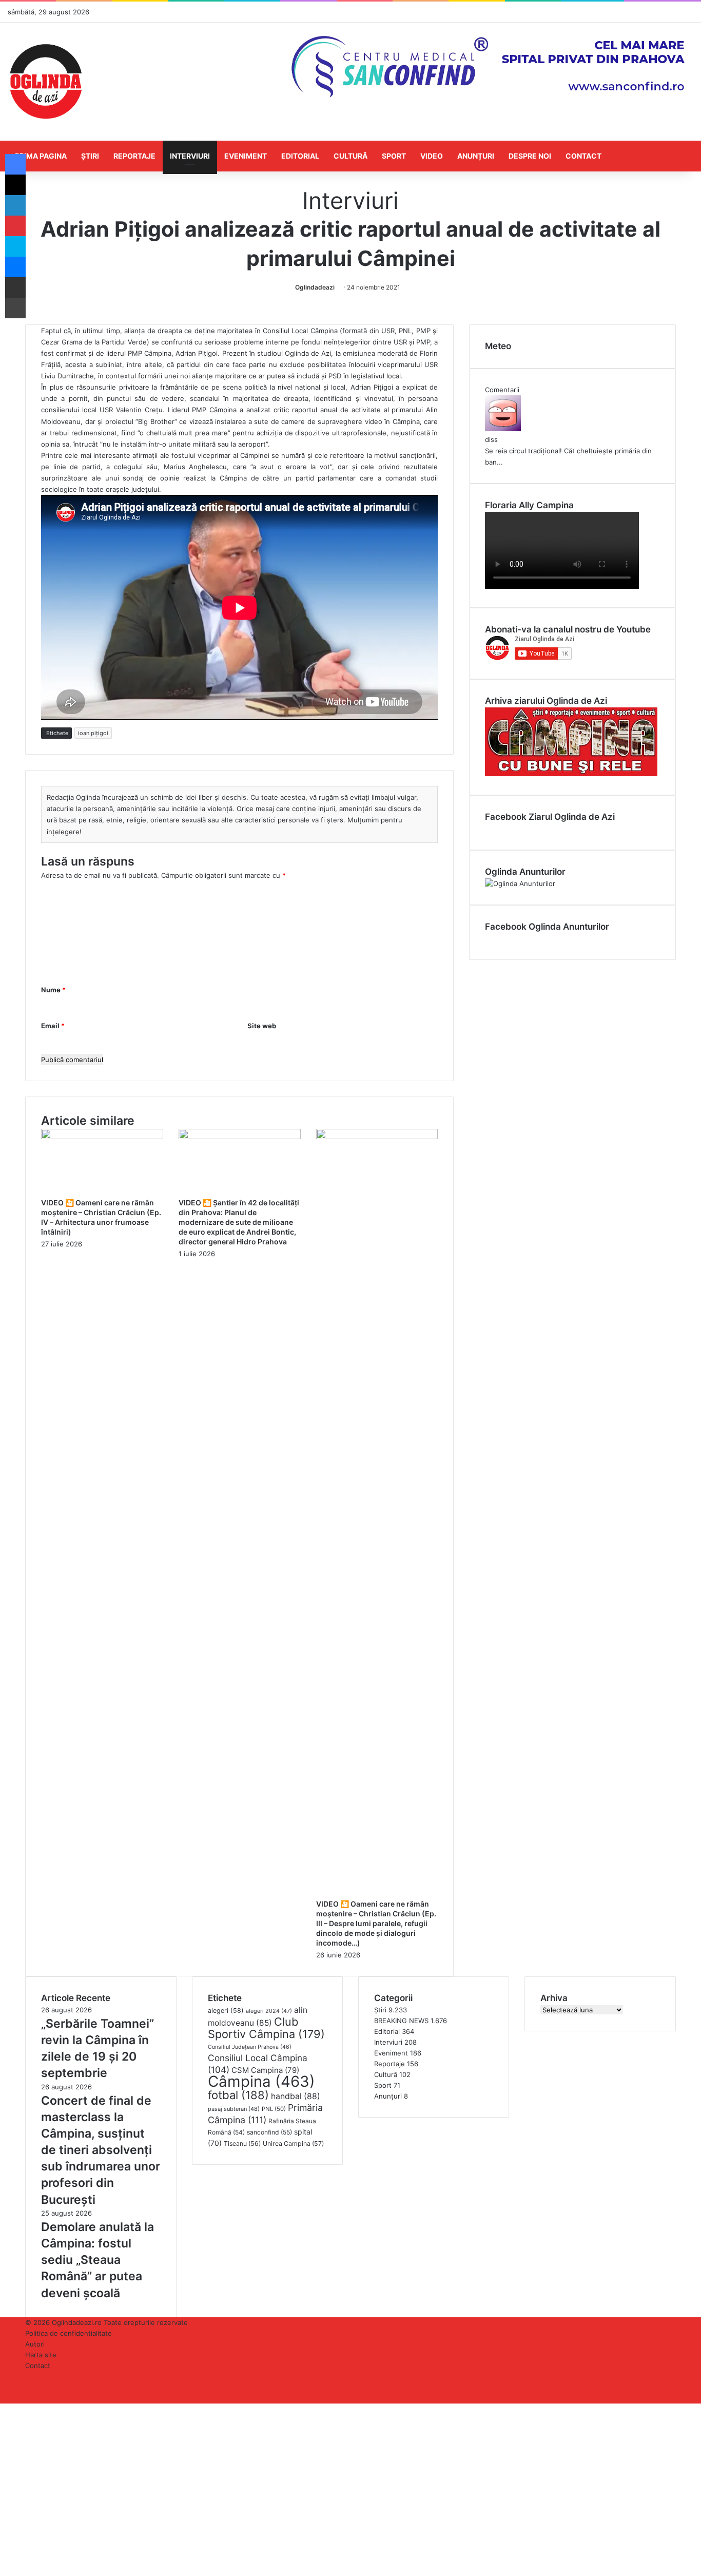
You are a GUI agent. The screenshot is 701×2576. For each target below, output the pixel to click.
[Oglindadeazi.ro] (46, 82)
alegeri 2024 (269, 2011)
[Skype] (15, 246)
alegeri (226, 2011)
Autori (35, 2344)
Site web (262, 1026)
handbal (296, 2096)
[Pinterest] (15, 226)
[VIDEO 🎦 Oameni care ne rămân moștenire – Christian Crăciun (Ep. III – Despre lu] (377, 1137)
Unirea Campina (293, 2144)
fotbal (238, 2095)
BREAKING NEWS (401, 2021)
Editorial (300, 156)
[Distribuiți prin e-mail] (15, 287)
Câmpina (261, 2081)
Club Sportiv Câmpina (266, 2028)
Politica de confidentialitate (69, 2333)
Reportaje (134, 156)
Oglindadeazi (315, 287)
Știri (90, 156)
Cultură (350, 156)
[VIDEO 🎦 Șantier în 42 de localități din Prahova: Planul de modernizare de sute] (240, 1137)
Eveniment (246, 156)
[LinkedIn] (15, 205)
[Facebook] (15, 164)
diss (491, 439)
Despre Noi (530, 156)
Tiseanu (242, 2144)
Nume (53, 990)
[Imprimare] (15, 308)
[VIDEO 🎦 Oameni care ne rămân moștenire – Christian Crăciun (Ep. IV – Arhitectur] (102, 1137)
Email (53, 1026)
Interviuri (190, 156)
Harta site (41, 2355)
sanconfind (269, 2132)
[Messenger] (15, 267)
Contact (583, 156)
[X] (15, 185)
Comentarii (502, 390)
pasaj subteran (234, 2109)
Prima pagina (41, 156)
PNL (274, 2109)
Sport (394, 156)
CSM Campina (265, 2070)
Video (432, 156)
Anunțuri (476, 156)
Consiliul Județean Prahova (250, 2047)
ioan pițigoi (93, 733)
